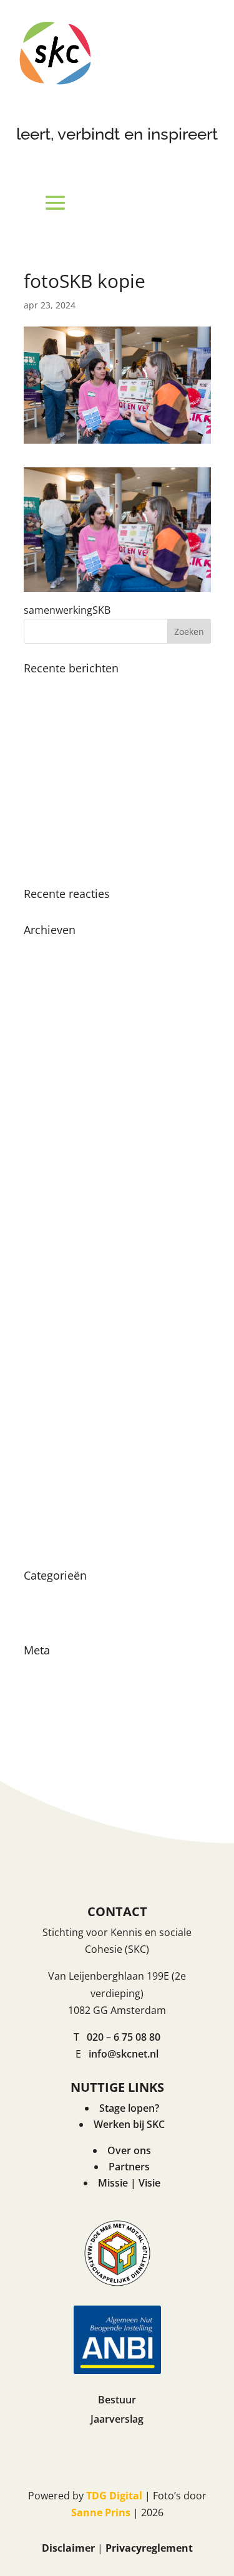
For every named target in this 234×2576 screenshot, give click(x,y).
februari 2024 (56, 1104)
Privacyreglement (149, 2548)
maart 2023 (51, 1191)
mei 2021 (45, 1410)
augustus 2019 (58, 1542)
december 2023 (60, 1125)
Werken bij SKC (129, 2124)
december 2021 (60, 1323)
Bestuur (117, 2400)
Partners (129, 2167)
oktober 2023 (55, 1147)
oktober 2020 (55, 1498)
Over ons (129, 2150)
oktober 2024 (55, 1016)
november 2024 (61, 994)
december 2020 (60, 1476)
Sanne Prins (101, 2512)
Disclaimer (68, 2548)
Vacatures (47, 1617)
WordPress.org (59, 1736)
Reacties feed (55, 1714)
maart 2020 (51, 1520)
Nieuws (41, 1595)
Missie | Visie (129, 2183)
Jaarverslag (117, 2419)
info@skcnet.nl (124, 2054)
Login (37, 1670)
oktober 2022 (55, 1235)
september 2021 (62, 1367)
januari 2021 (53, 1454)
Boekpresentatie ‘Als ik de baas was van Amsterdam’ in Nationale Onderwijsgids (108, 749)
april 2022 (47, 1279)
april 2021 (47, 1433)
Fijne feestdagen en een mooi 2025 (106, 710)
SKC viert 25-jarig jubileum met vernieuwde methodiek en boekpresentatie (96, 804)
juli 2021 (43, 1388)
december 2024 (60, 971)
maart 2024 (51, 1081)
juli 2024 (43, 1038)
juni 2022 (45, 1257)
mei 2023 (45, 1169)
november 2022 (61, 1213)
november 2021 (61, 1345)
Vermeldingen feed (69, 1692)
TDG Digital (114, 2496)
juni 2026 (45, 950)
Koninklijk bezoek (65, 688)
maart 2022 (51, 1300)
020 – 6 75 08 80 (124, 2037)
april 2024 (47, 1059)
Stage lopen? (129, 2108)
